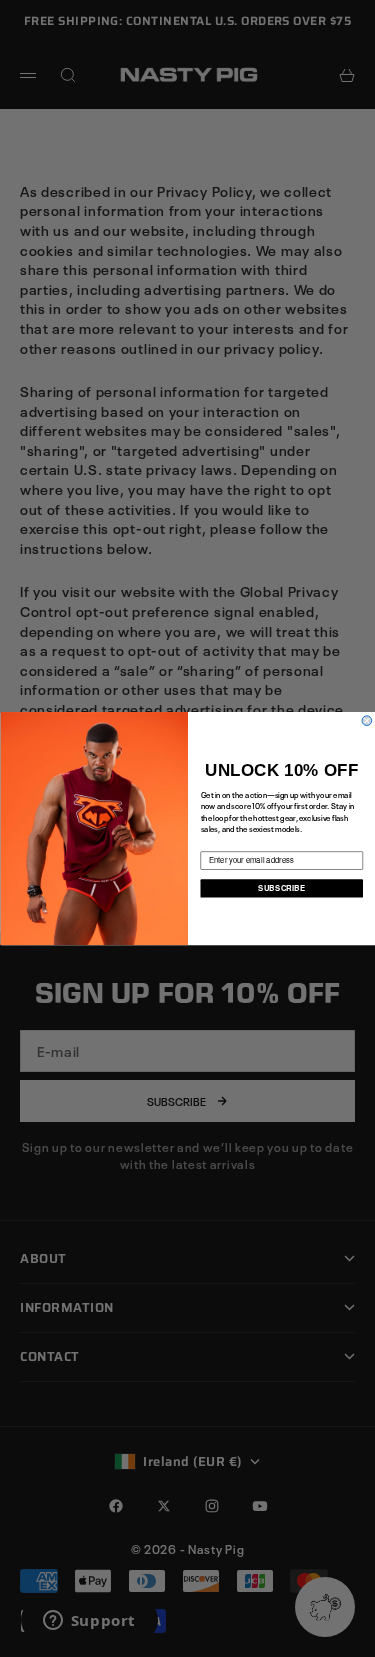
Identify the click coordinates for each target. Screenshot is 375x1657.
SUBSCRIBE (281, 887)
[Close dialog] (367, 721)
